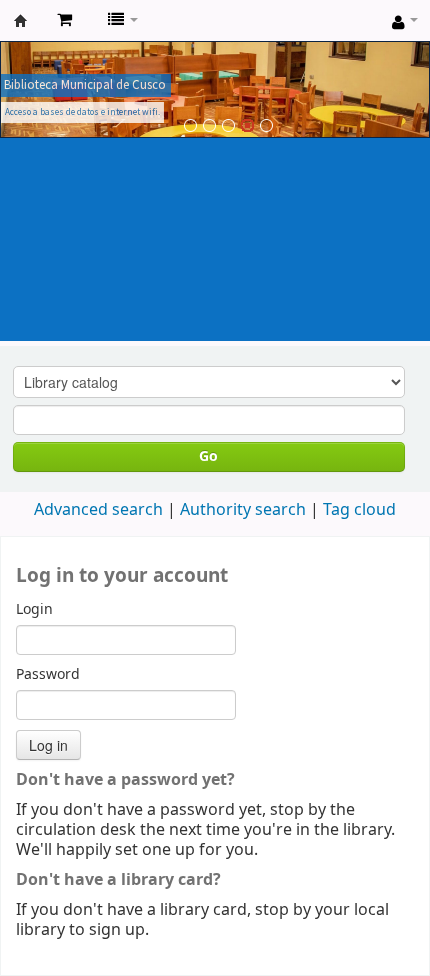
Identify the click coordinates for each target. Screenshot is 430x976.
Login (34, 610)
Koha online (21, 21)
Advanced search (98, 510)
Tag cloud (359, 510)
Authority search (243, 510)
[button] (64, 20)
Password (48, 675)
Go (208, 456)
